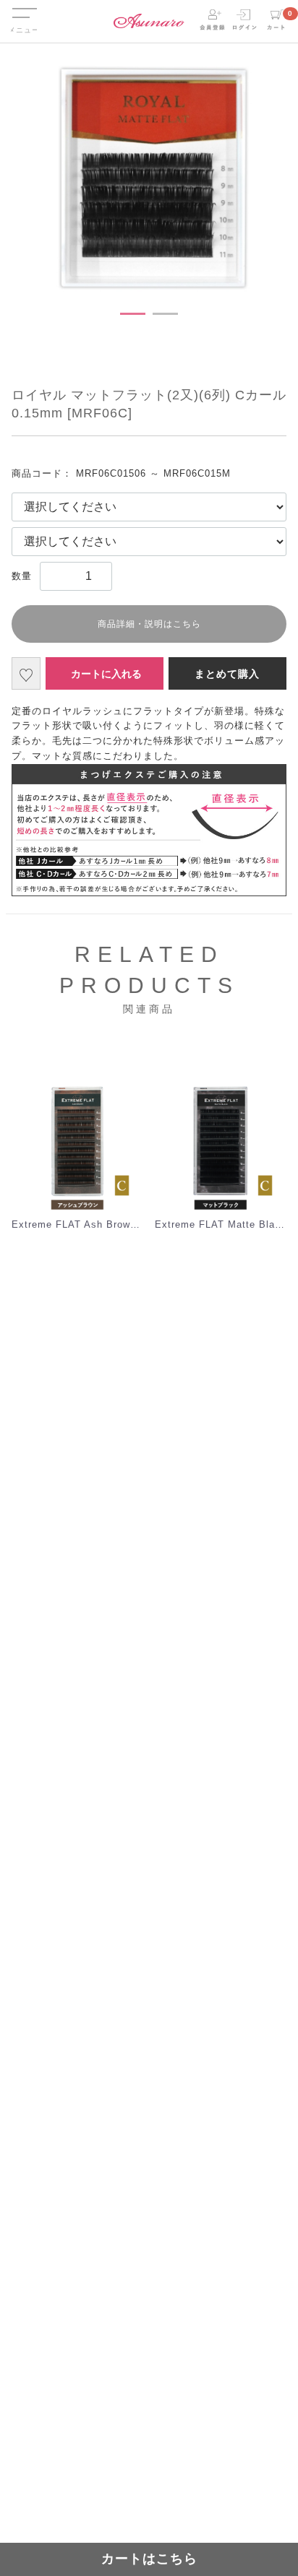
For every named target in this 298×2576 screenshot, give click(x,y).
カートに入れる (106, 674)
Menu (24, 6)
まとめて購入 (227, 674)
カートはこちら (149, 2559)
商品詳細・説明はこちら (149, 624)
